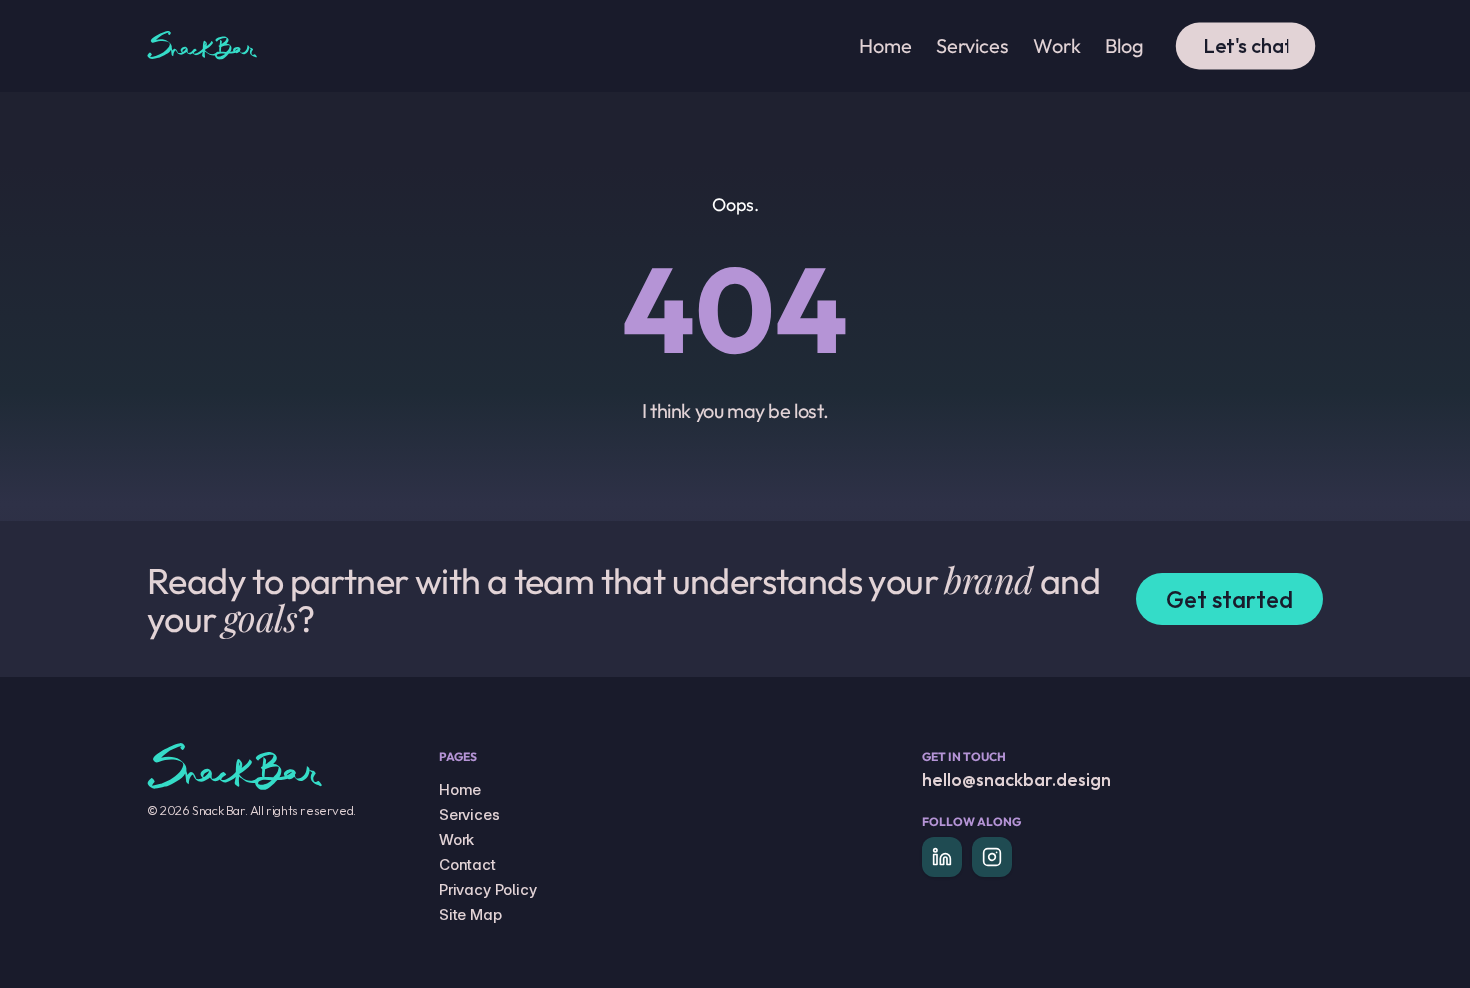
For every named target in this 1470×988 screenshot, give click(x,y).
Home (460, 789)
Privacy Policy (488, 889)
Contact (467, 864)
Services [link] (972, 45)
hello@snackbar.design (1016, 779)
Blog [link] (1124, 45)
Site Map (470, 914)
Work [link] (1057, 45)
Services (469, 814)
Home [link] (885, 45)
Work (456, 839)
